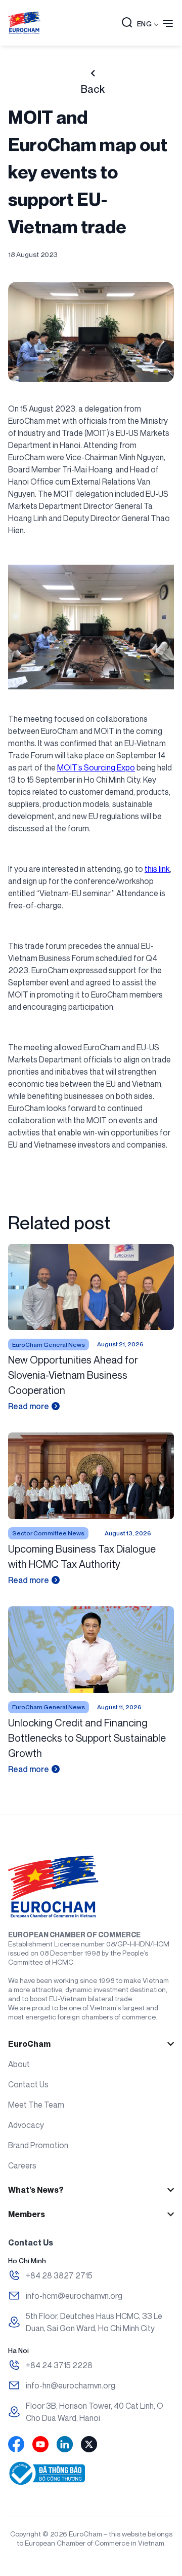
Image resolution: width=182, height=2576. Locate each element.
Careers (22, 2165)
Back (93, 89)
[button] (127, 23)
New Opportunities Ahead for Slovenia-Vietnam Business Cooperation (73, 1375)
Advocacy (26, 2125)
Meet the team (36, 2105)
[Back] (93, 73)
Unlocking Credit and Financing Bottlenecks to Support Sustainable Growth (87, 1738)
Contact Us (28, 2084)
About (19, 2064)
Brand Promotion (38, 2145)
